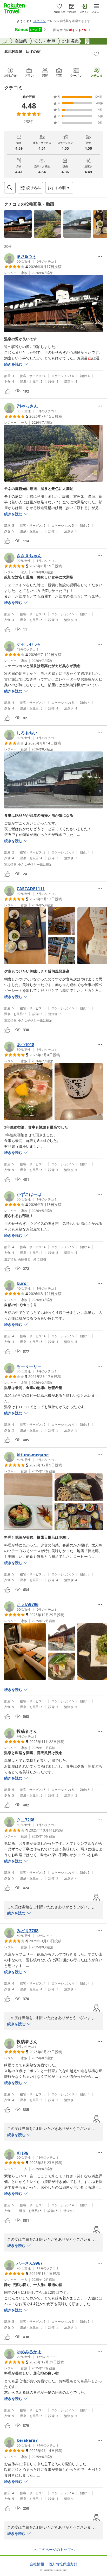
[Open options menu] (100, 256)
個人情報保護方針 (63, 2564)
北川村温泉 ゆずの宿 (22, 51)
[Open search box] (10, 188)
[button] (18, 224)
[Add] (96, 54)
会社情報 (37, 2564)
